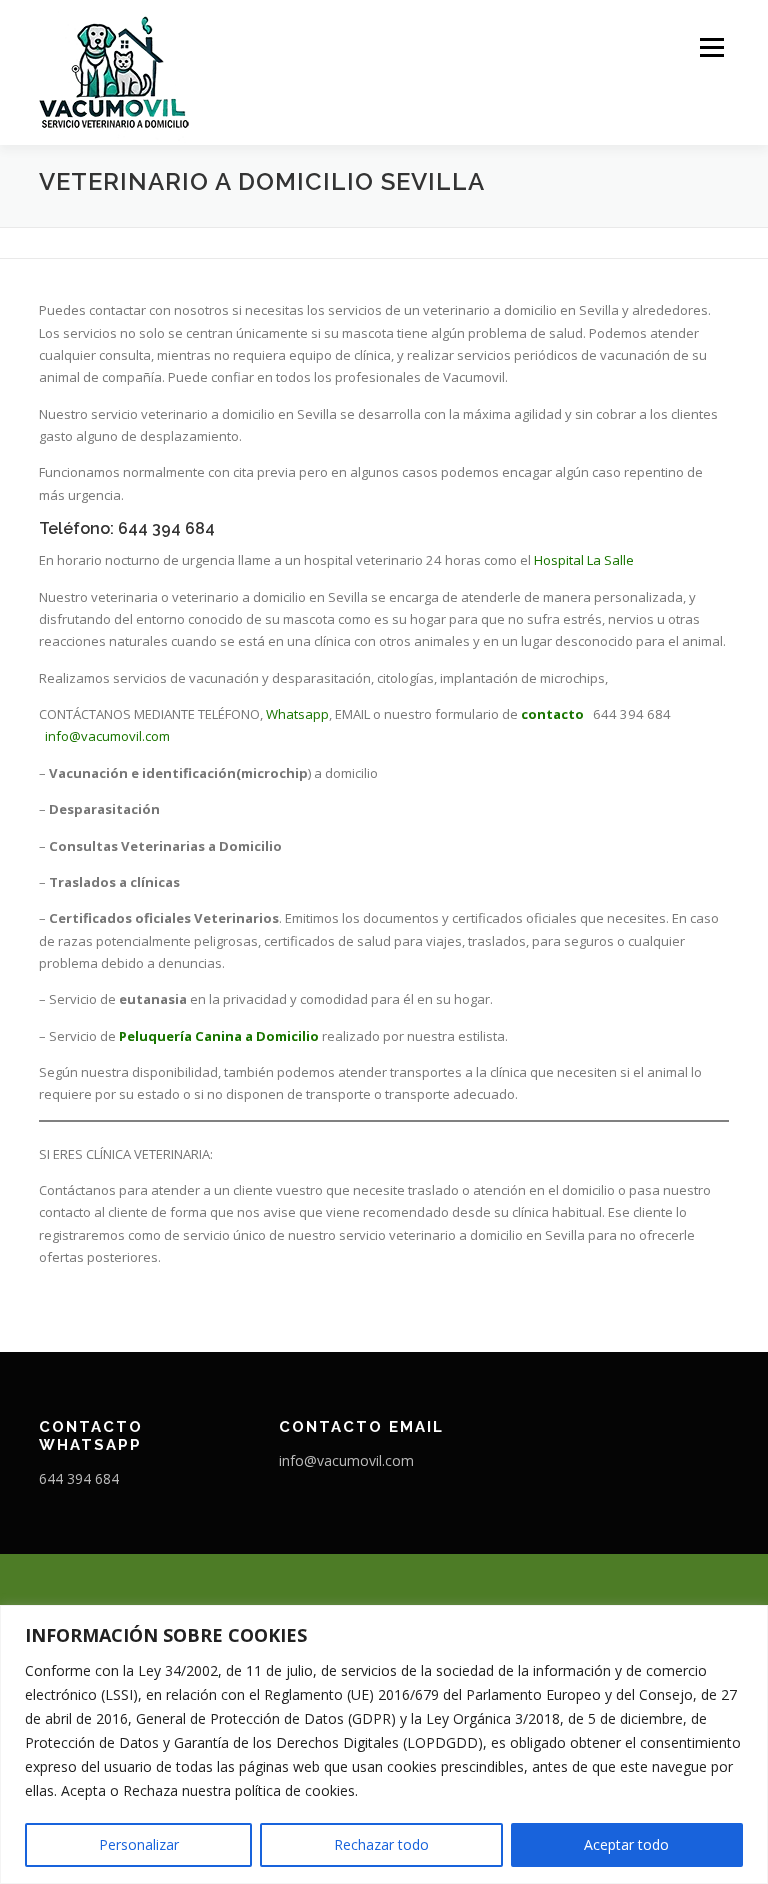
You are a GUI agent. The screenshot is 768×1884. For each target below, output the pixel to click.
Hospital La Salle (584, 560)
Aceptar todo (626, 1844)
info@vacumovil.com (107, 736)
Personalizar (139, 1844)
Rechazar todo (381, 1844)
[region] (384, 1744)
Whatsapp (297, 714)
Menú (711, 47)
